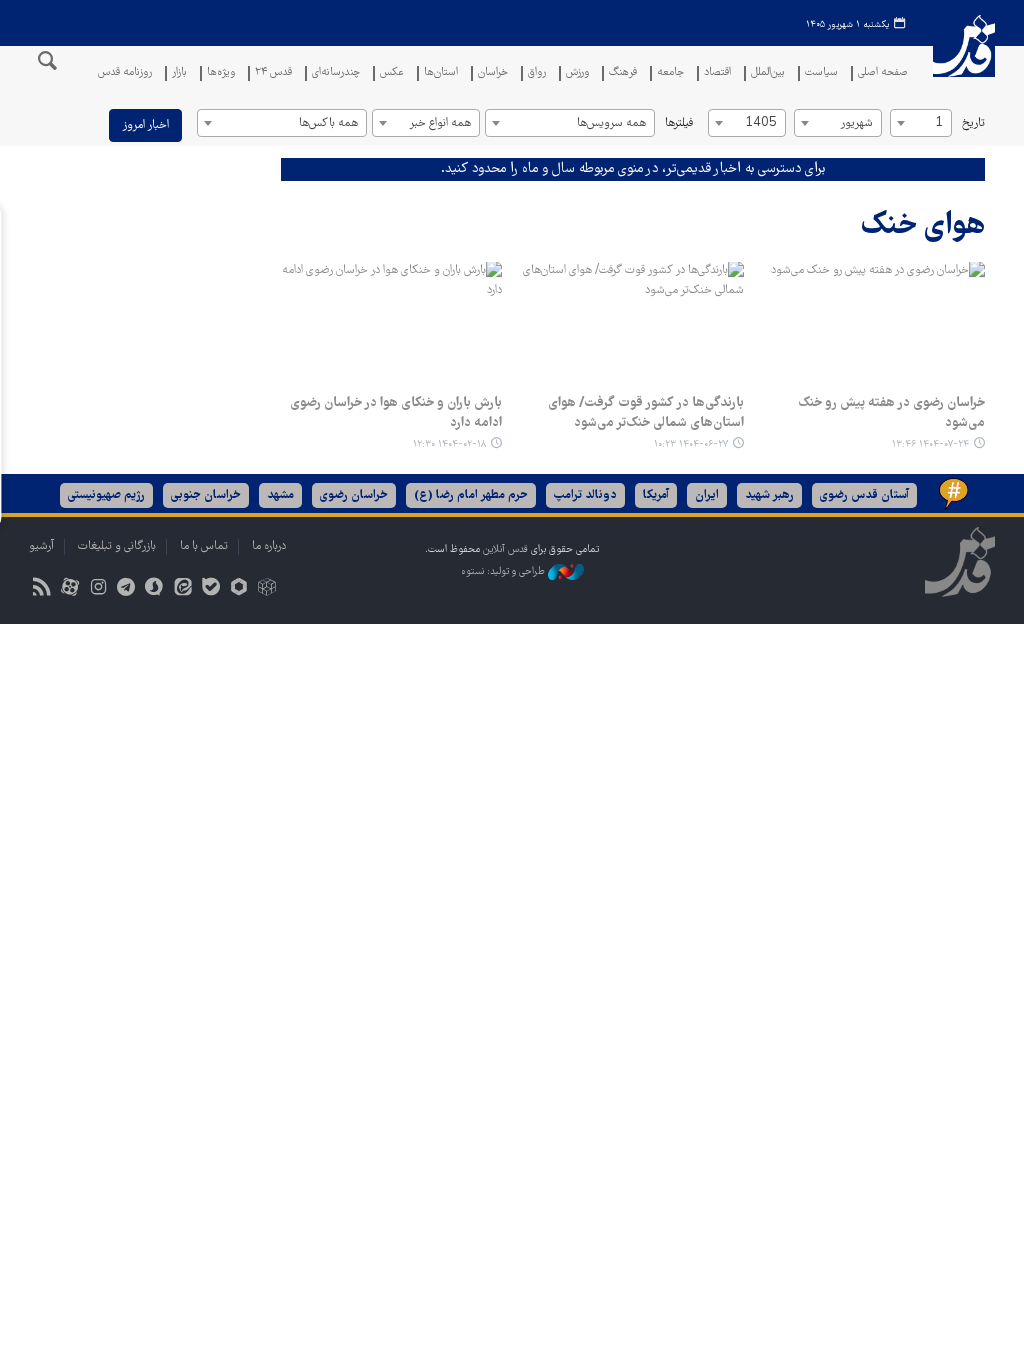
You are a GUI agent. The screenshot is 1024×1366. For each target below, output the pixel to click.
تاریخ (973, 123)
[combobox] (921, 123)
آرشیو (41, 546)
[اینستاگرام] (97, 589)
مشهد (280, 495)
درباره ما (269, 546)
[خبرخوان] (41, 589)
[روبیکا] (267, 589)
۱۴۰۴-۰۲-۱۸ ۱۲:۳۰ (449, 444)
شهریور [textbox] (856, 123)
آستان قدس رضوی (864, 495)
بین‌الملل (768, 73)
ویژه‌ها (221, 73)
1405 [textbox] (761, 123)
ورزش (577, 73)
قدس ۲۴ (273, 73)
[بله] (210, 589)
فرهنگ (623, 73)
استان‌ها (441, 73)
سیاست (821, 73)
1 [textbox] (939, 123)
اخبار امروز (145, 125)
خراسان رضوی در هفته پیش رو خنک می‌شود (891, 413)
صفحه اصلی (883, 73)
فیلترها (679, 123)
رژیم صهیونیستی (106, 495)
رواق (537, 73)
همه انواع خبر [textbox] (440, 123)
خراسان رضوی (354, 495)
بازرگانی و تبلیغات (117, 546)
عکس (392, 73)
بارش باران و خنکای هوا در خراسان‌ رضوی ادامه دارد (396, 413)
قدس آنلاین (964, 58)
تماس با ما (204, 546)
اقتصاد (717, 73)
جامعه (670, 73)
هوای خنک (923, 226)
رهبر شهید (769, 495)
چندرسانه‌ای (336, 73)
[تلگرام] (126, 589)
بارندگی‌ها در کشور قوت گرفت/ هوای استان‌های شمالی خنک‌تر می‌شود (646, 413)
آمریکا (656, 495)
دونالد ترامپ (585, 495)
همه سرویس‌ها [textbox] (611, 123)
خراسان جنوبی (206, 495)
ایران (707, 495)
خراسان (493, 73)
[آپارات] (69, 589)
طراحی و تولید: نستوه (504, 571)
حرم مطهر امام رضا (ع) (471, 495)
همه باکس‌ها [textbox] (328, 123)
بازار (179, 73)
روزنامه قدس (125, 73)
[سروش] (154, 589)
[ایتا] (182, 589)
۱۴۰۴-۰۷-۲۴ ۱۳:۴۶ (930, 444)
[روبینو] (238, 589)
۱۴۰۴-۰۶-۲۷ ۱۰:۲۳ (691, 444)
